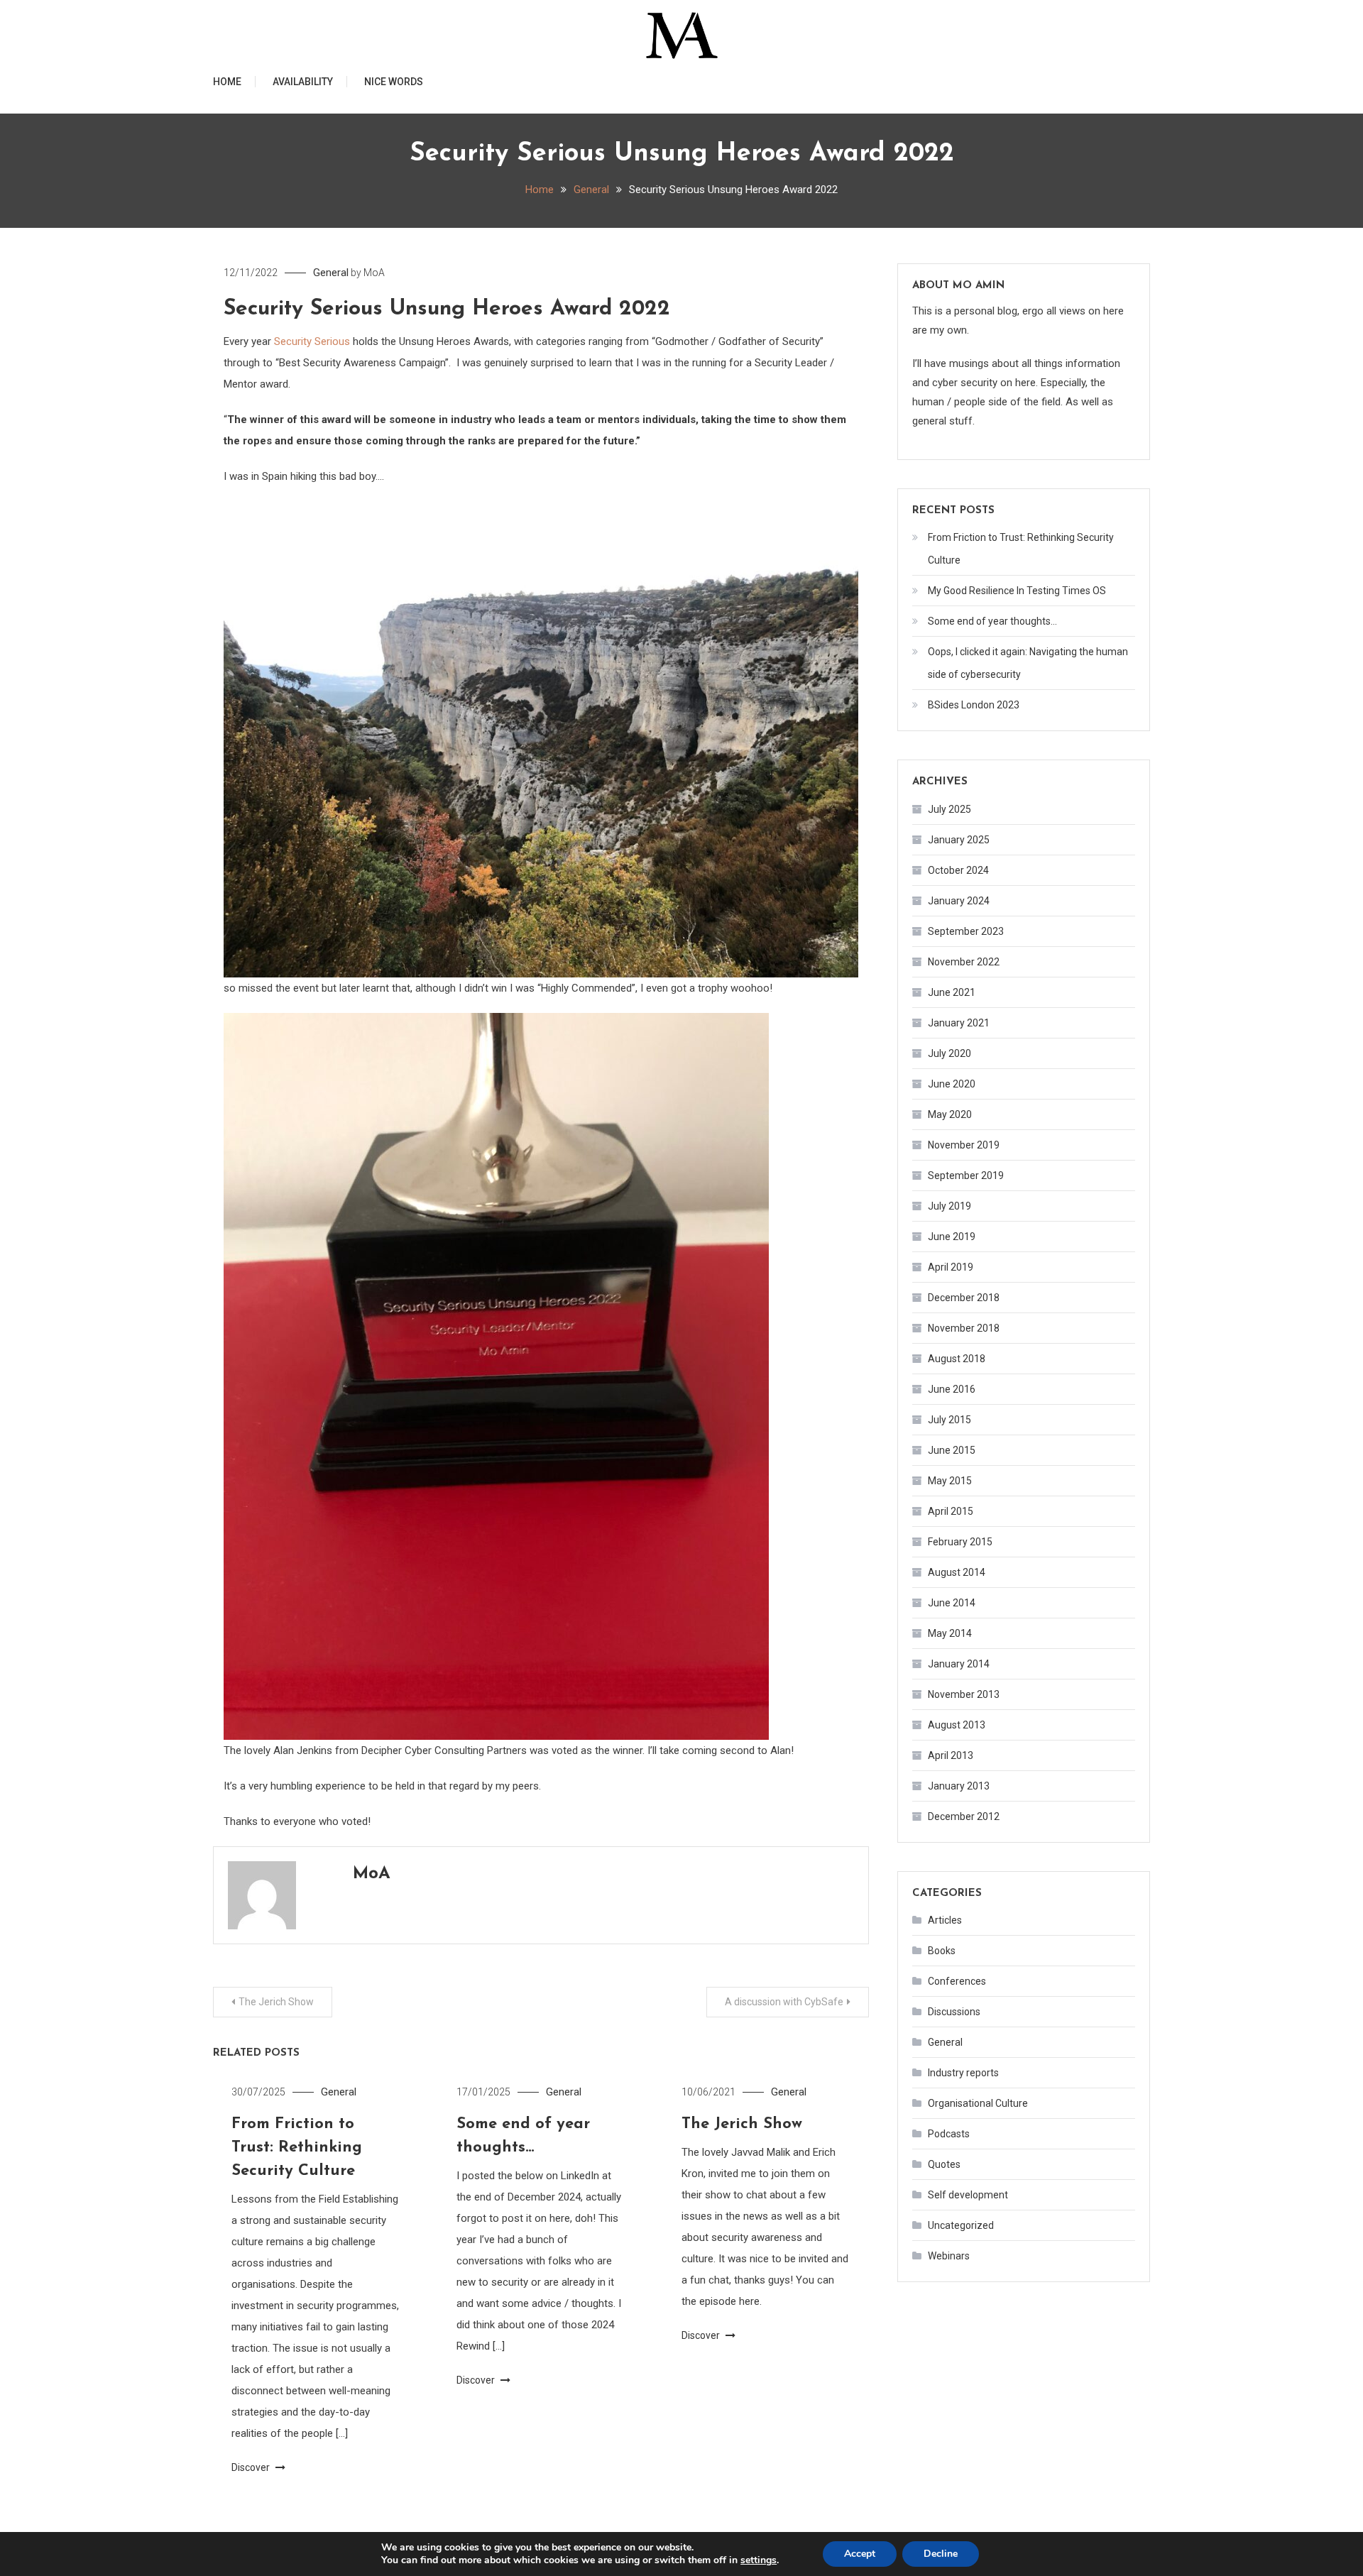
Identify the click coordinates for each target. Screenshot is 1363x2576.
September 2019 (966, 1175)
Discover (252, 2467)
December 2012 (964, 1816)
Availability (303, 82)
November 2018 (964, 1328)
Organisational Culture (978, 2103)
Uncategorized (961, 2225)
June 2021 (952, 992)
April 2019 (951, 1267)
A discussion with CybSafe (784, 2002)
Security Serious (312, 341)
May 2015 (950, 1481)
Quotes (944, 2164)
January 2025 (959, 840)
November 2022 (964, 962)
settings (759, 2560)
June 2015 (952, 1450)
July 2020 (949, 1053)
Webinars (949, 2256)
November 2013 (964, 1694)
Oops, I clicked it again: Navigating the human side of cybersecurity (1028, 663)
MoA (374, 273)
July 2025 (949, 809)
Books (942, 1951)
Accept (860, 2554)
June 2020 (952, 1084)
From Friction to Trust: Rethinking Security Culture (297, 2148)
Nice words (394, 82)
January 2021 (959, 1023)
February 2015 (960, 1542)
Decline (941, 2554)
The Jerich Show (276, 2002)
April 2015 (951, 1511)
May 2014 (950, 1633)
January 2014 (959, 1664)
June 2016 (952, 1389)
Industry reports (963, 2073)
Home (227, 82)
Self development (968, 2195)
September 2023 (966, 931)
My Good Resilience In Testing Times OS (1017, 591)
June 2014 (952, 1603)
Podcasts (949, 2134)
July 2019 (949, 1206)
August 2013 (957, 1725)
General (331, 273)
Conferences (957, 1981)
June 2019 (952, 1237)
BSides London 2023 (974, 705)
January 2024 (959, 901)
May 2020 (950, 1114)
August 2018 (957, 1359)
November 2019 (964, 1145)
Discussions (954, 2012)
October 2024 (958, 870)
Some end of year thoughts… (992, 621)
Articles (945, 1920)
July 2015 (949, 1420)
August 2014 (957, 1572)
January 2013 (959, 1786)
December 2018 (964, 1298)
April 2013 (951, 1755)
